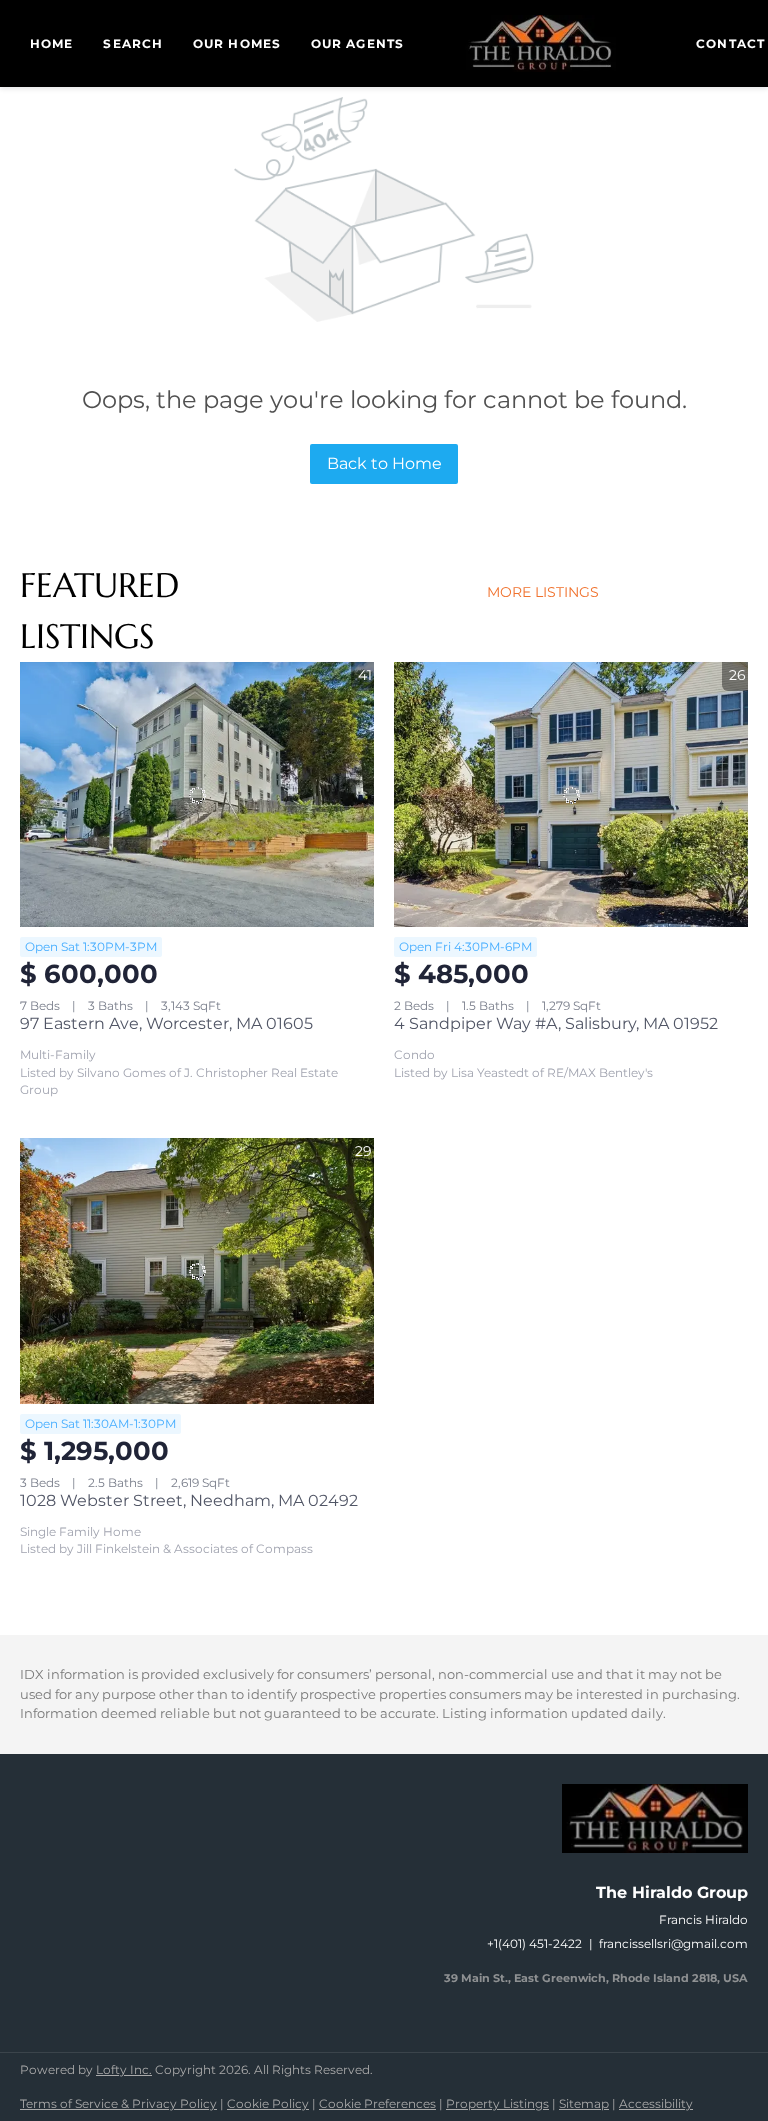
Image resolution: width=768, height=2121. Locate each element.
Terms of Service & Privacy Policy (118, 2103)
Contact (730, 43)
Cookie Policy (268, 2103)
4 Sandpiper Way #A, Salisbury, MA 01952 (556, 1023)
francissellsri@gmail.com (673, 1943)
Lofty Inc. (124, 2069)
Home (51, 43)
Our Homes (237, 43)
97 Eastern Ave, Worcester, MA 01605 (166, 1023)
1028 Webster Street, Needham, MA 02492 (189, 1500)
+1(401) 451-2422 (534, 1943)
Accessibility (656, 2103)
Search (133, 43)
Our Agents (357, 43)
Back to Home (384, 463)
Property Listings (497, 2103)
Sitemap (584, 2103)
